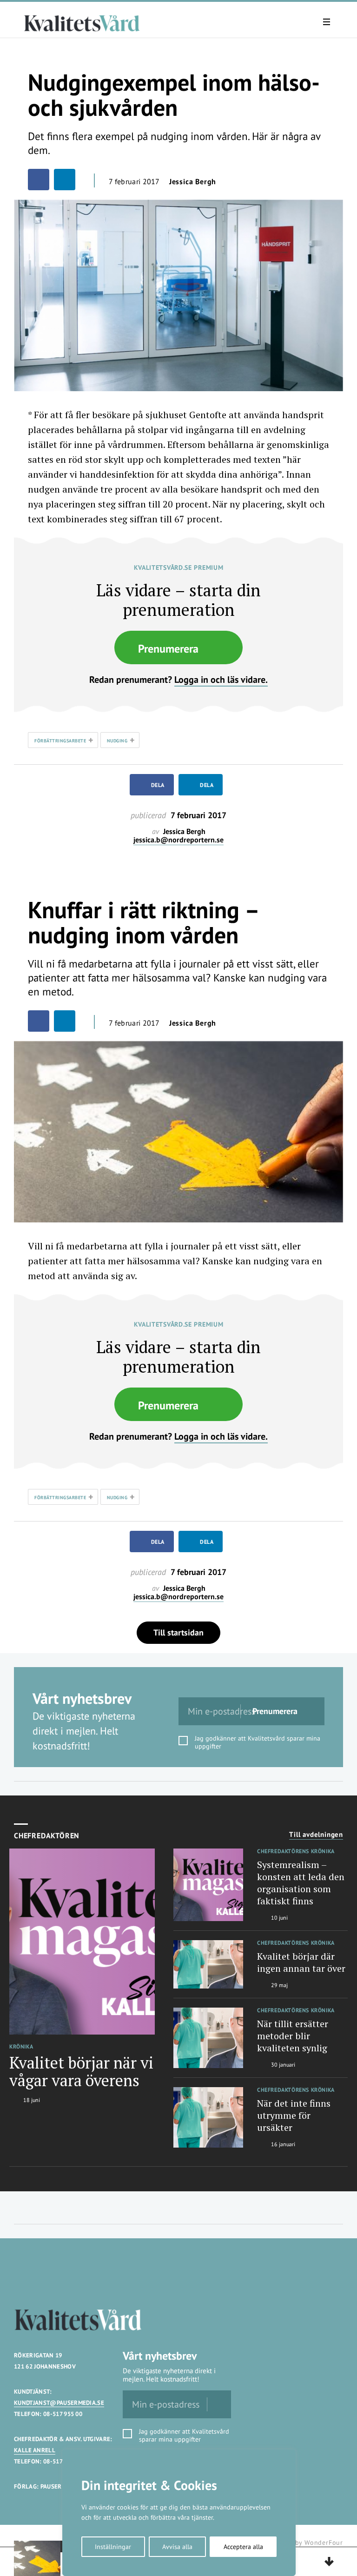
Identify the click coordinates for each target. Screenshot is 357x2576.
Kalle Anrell (35, 2450)
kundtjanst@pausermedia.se (59, 2403)
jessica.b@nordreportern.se (178, 840)
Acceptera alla (243, 2547)
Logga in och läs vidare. (221, 680)
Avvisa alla (177, 2547)
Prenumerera (168, 649)
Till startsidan (178, 1632)
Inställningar (113, 2547)
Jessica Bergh (193, 181)
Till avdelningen (316, 1835)
